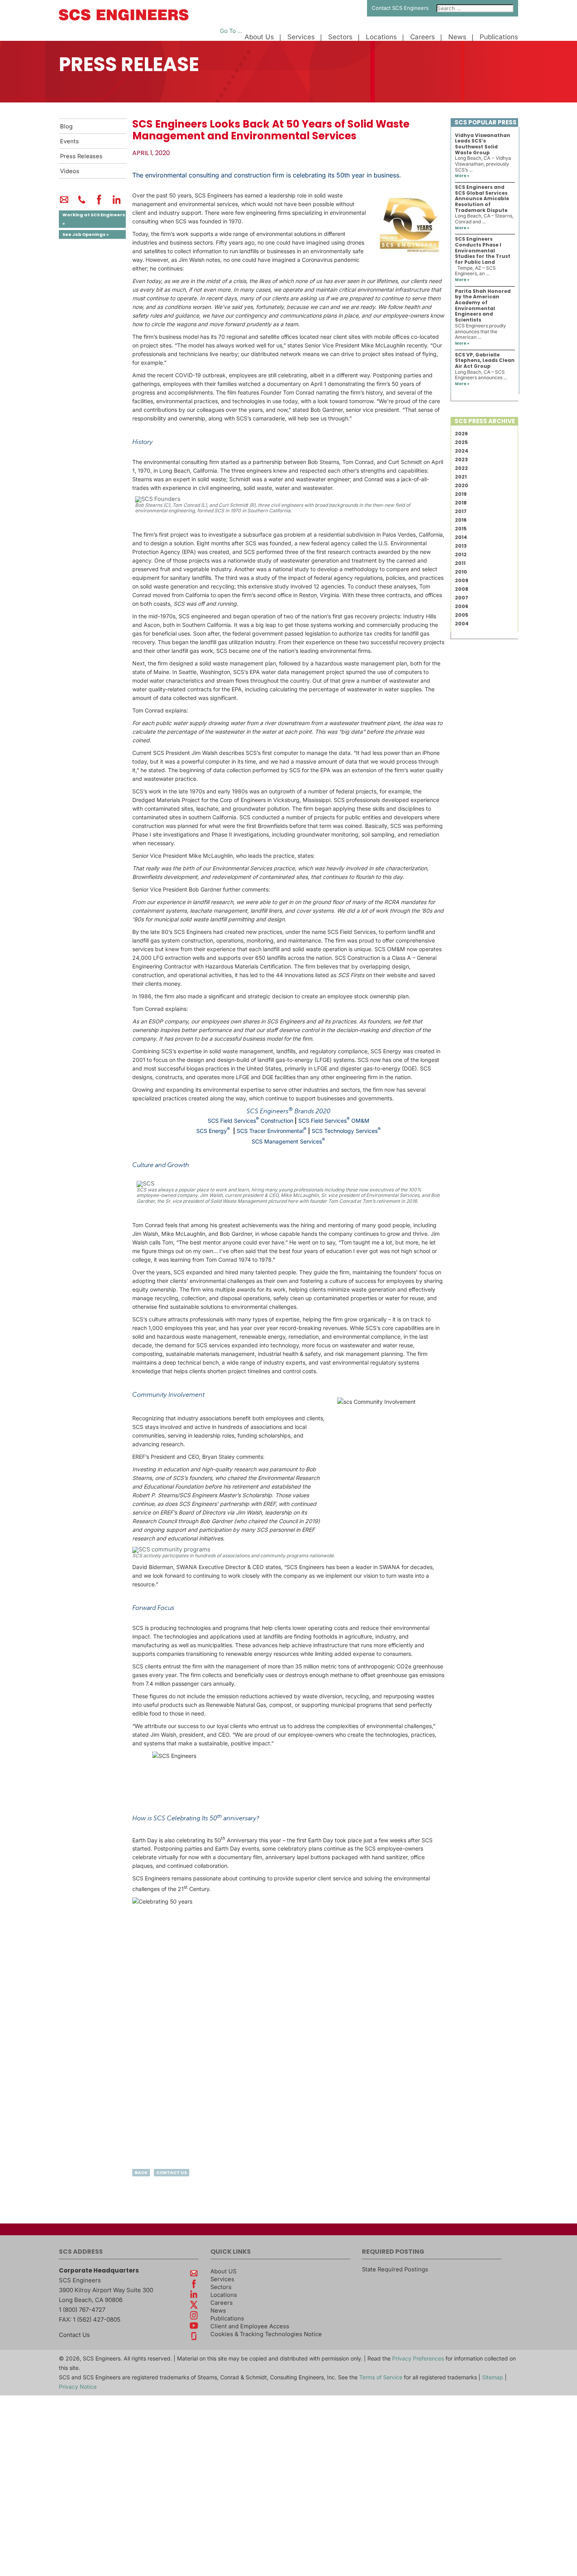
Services (301, 37)
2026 (461, 434)
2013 (461, 546)
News (457, 37)
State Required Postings (395, 2269)
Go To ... (231, 31)
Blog (66, 126)
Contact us (172, 2172)
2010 (461, 572)
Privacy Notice (78, 2387)
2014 (461, 537)
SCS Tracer (251, 1131)
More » (462, 176)
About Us (259, 37)
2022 (461, 468)
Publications (499, 37)
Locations (381, 37)
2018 (461, 503)
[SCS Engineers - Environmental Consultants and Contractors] (124, 18)
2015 (461, 529)
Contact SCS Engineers (400, 8)
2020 (462, 485)
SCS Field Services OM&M (334, 1121)
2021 (461, 477)
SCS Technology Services (345, 1131)
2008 (462, 589)
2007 (462, 598)
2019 (461, 494)
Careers (423, 37)
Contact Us (74, 2335)
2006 (462, 606)
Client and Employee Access (250, 2326)
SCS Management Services (287, 1141)
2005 (462, 615)
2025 (461, 442)
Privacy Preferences (418, 2358)
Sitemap (493, 2377)
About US (223, 2271)
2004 (462, 624)
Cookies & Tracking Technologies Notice (266, 2334)
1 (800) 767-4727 (82, 2310)
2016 (461, 520)
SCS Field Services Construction (250, 1121)
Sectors (340, 37)
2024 (462, 451)
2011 (460, 563)
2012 (461, 554)
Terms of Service (381, 2377)
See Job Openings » (86, 234)
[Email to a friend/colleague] (64, 203)
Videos (70, 171)
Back (141, 2172)
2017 (461, 511)
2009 (462, 580)
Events (69, 141)
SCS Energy (212, 1131)
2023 (461, 459)
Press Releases (81, 156)
